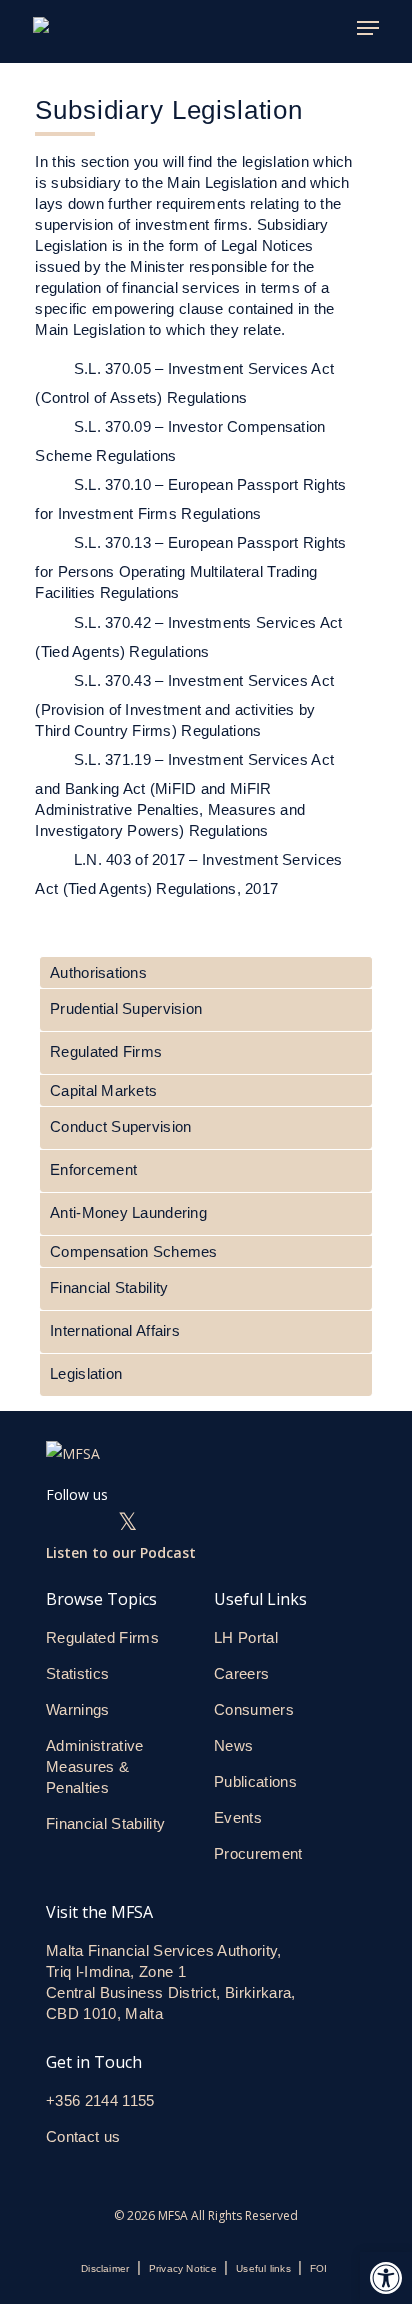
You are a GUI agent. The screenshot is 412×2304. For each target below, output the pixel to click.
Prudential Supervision (126, 1008)
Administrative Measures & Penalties (95, 1766)
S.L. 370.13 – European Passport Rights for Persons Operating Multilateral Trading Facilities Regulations (190, 567)
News (233, 1745)
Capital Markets (103, 1090)
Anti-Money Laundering (128, 1212)
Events (238, 1817)
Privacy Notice (183, 2268)
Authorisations (98, 972)
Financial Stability (109, 1287)
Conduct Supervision (120, 1126)
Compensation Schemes (134, 1251)
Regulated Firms (106, 1051)
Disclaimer (105, 2268)
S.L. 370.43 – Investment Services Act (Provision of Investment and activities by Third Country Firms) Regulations (184, 705)
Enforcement (93, 1169)
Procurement (258, 1853)
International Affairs (115, 1330)
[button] (386, 2278)
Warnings (78, 1709)
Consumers (254, 1709)
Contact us (85, 2136)
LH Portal (246, 1637)
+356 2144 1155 (100, 2100)
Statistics (77, 1673)
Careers (241, 1673)
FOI (319, 2268)
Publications (255, 1781)
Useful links (263, 2268)
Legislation (86, 1373)
